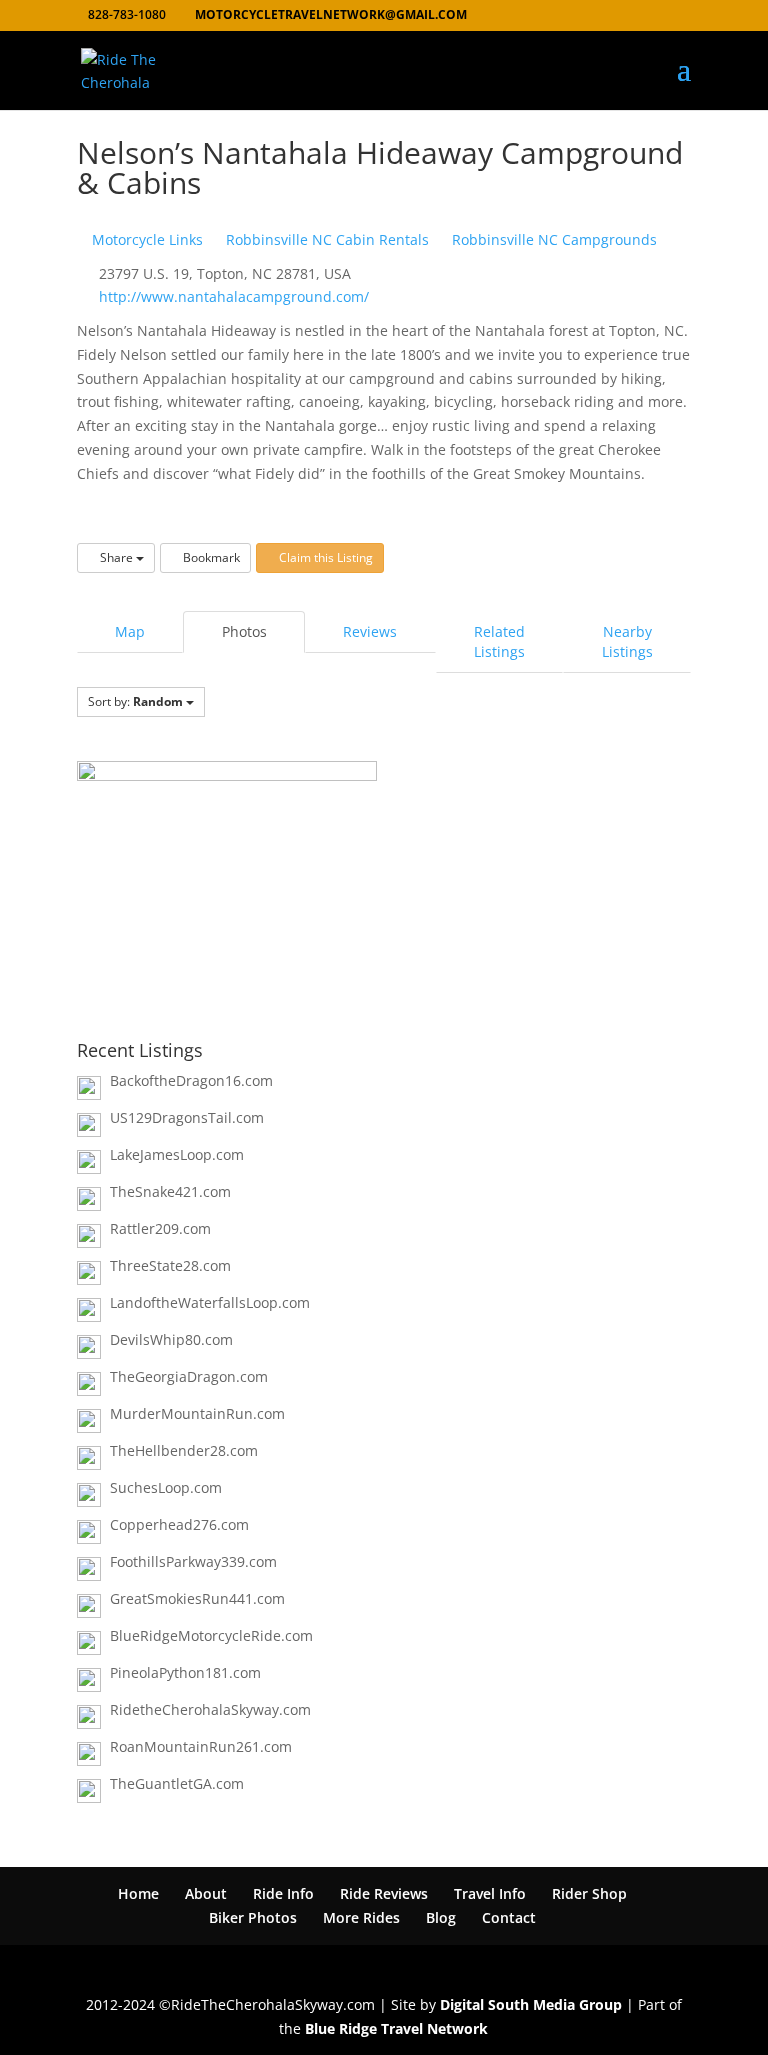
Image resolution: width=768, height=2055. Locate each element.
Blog (441, 1917)
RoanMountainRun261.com (201, 1746)
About (206, 1893)
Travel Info (490, 1893)
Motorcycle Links (145, 239)
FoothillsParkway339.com (193, 1561)
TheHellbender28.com (184, 1450)
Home (138, 1893)
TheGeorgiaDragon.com (189, 1376)
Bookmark (210, 557)
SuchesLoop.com (166, 1487)
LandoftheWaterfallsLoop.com (210, 1302)
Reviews (370, 631)
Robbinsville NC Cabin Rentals (325, 239)
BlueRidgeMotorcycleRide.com (211, 1635)
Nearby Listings (627, 641)
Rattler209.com (160, 1228)
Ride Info (283, 1893)
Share (116, 557)
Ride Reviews (384, 1893)
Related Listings (499, 641)
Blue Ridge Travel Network (396, 2028)
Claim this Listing (324, 557)
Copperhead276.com (179, 1524)
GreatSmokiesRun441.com (197, 1598)
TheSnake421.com (170, 1191)
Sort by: (135, 701)
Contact (509, 1917)
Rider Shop (589, 1893)
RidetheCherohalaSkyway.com (210, 1709)
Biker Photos (253, 1917)
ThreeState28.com (170, 1265)
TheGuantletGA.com (177, 1783)
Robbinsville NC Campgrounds (552, 239)
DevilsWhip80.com (171, 1339)
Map (130, 631)
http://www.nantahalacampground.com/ (234, 296)
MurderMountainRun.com (197, 1413)
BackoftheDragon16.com (191, 1080)
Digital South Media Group (531, 2004)
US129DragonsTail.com (187, 1117)
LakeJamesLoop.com (177, 1154)
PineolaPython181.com (185, 1672)
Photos (244, 631)
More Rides (361, 1917)
